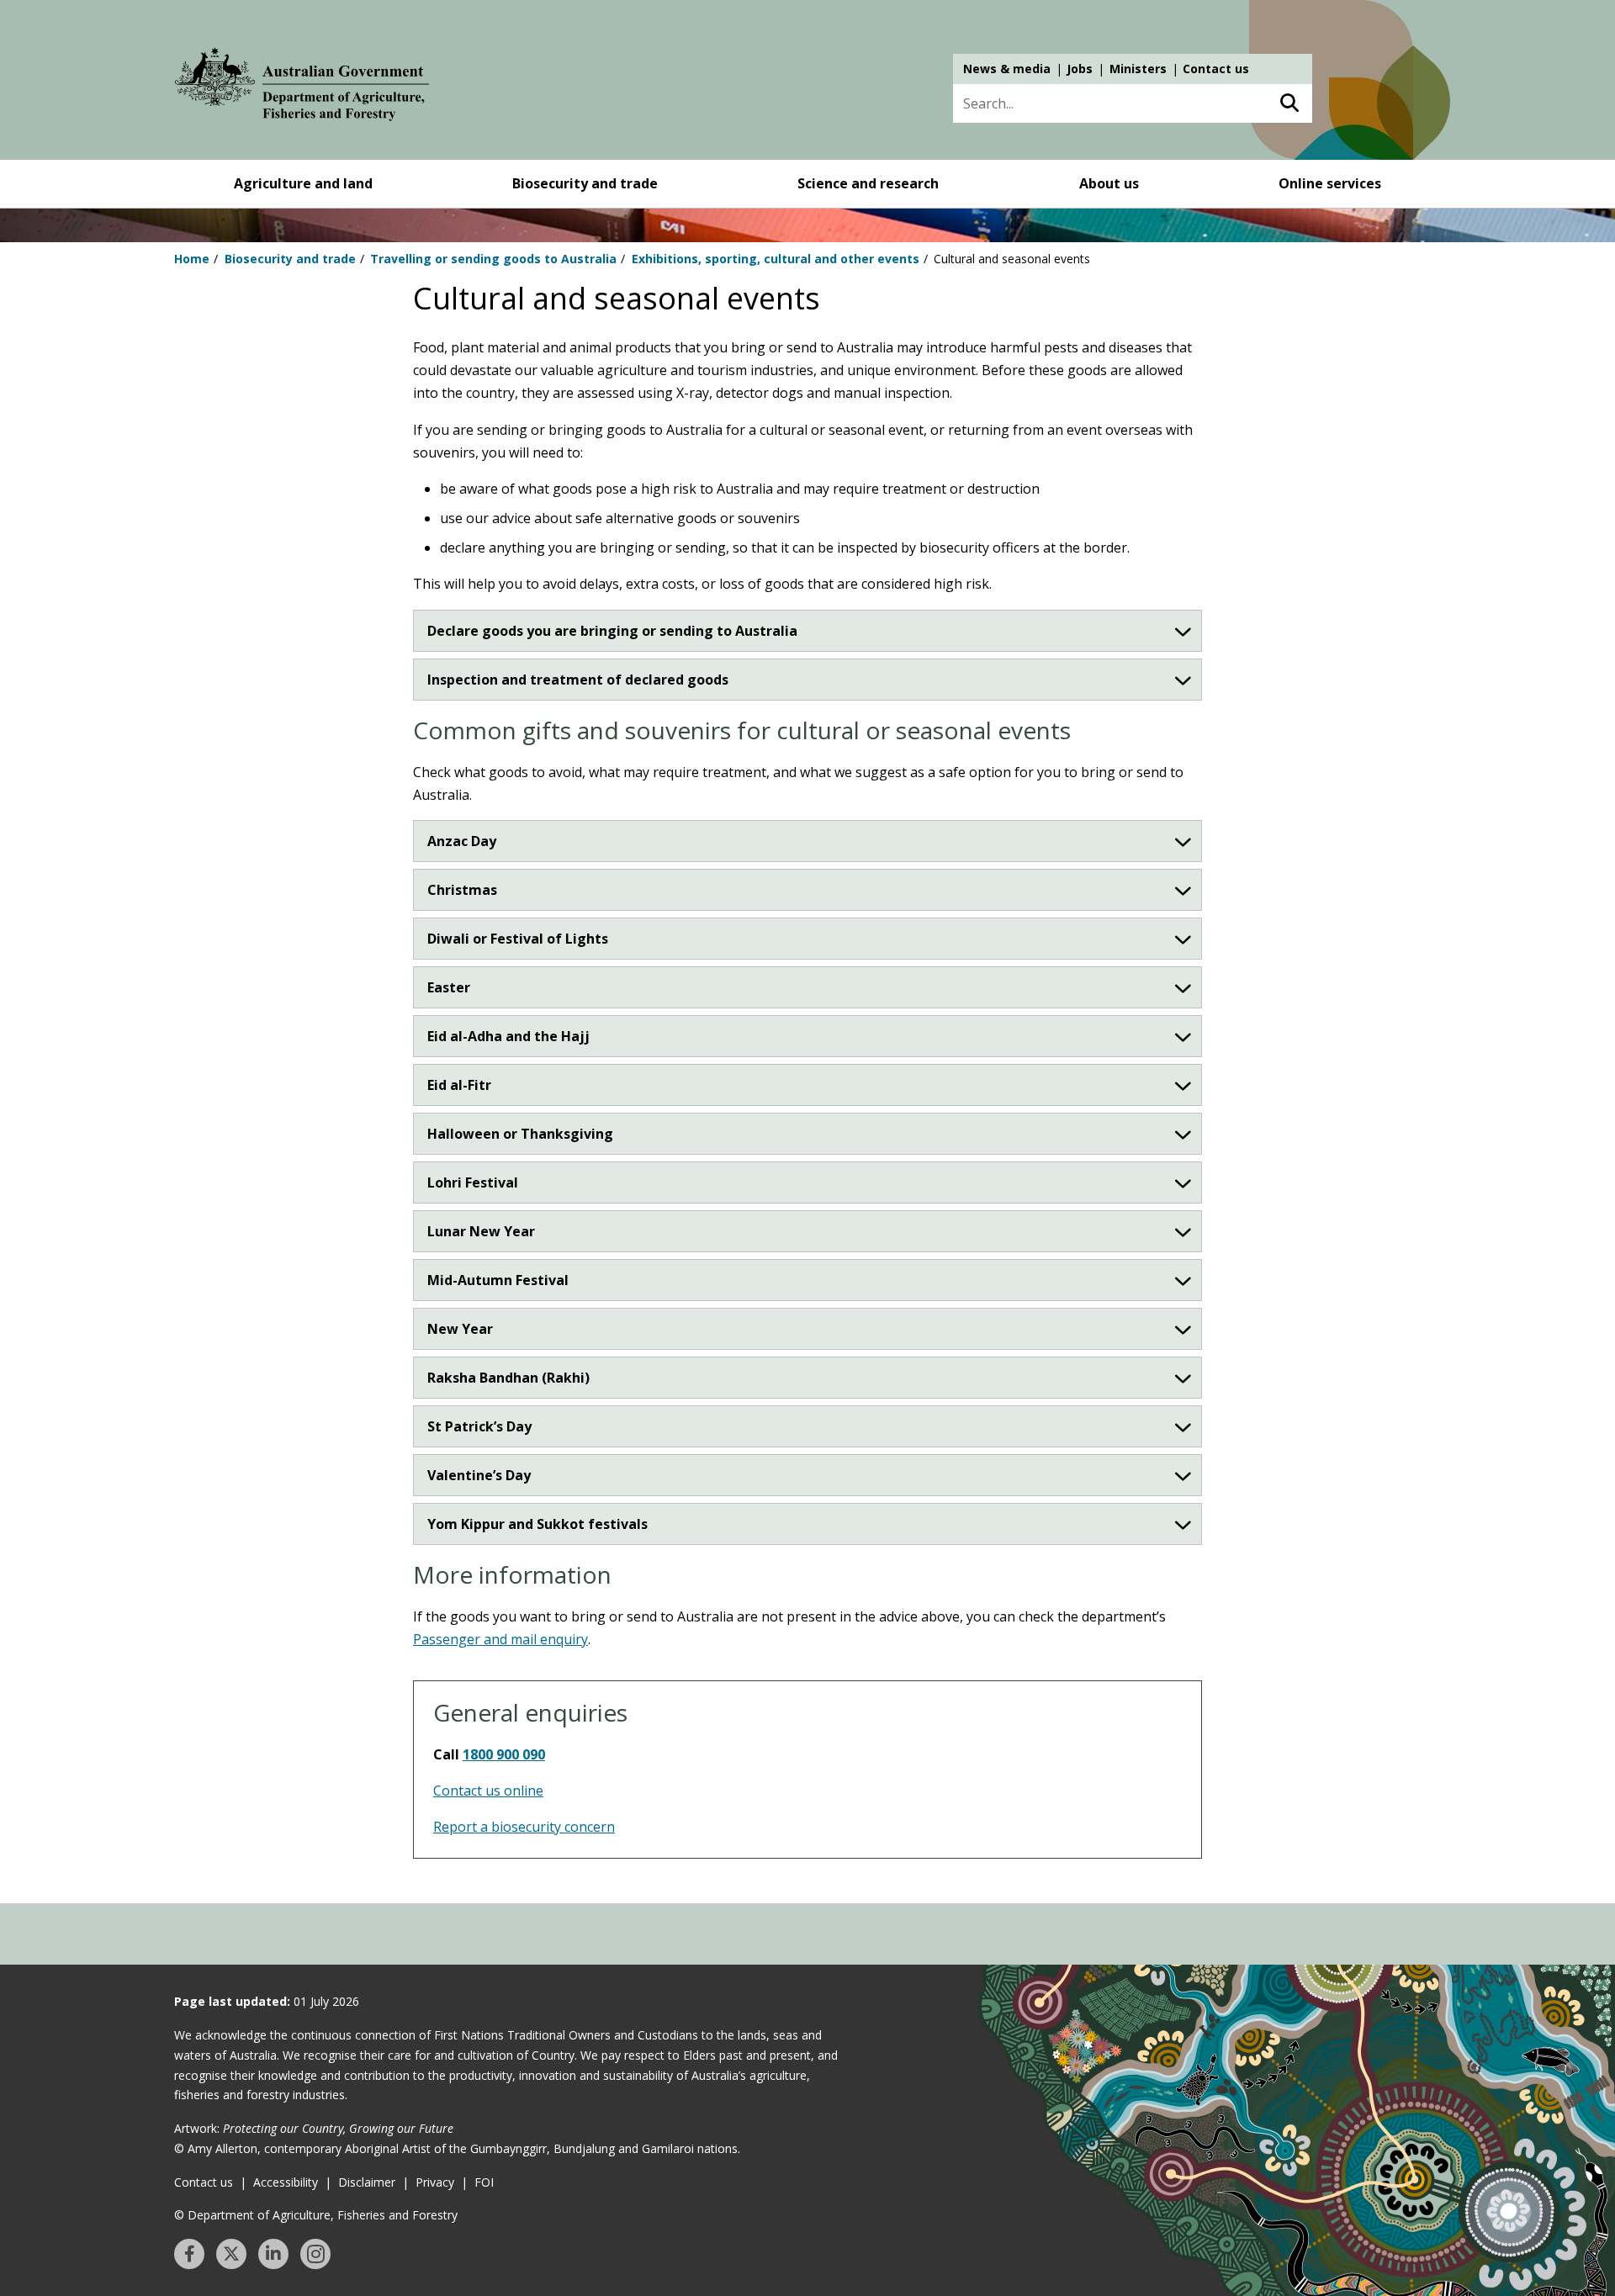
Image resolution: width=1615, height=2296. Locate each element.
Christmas (462, 890)
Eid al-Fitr (459, 1085)
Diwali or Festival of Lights (518, 939)
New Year (460, 1329)
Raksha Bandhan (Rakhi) (508, 1378)
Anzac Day (462, 841)
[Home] (302, 87)
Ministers (1138, 69)
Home (192, 259)
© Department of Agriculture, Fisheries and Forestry (316, 2215)
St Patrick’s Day (479, 1426)
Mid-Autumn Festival (498, 1280)
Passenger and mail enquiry (500, 1639)
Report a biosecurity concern (524, 1827)
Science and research (868, 183)
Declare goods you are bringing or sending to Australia (612, 631)
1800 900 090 (504, 1754)
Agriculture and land (303, 183)
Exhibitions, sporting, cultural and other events (776, 259)
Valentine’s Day (479, 1475)
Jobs (1080, 69)
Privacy (435, 2182)
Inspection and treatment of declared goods (578, 680)
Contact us (1216, 69)
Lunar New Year (481, 1231)
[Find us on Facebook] (189, 2254)
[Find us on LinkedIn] (273, 2254)
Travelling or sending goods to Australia (493, 259)
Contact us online (488, 1791)
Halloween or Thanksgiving (520, 1134)
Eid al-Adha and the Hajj (508, 1036)
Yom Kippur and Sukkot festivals (537, 1524)
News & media (1007, 69)
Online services (1330, 183)
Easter (449, 987)
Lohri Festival (473, 1182)
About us (1109, 183)
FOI (484, 2182)
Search (1289, 103)
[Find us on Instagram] (315, 2254)
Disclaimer (367, 2182)
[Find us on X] (231, 2254)
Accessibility (286, 2182)
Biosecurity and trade (585, 183)
